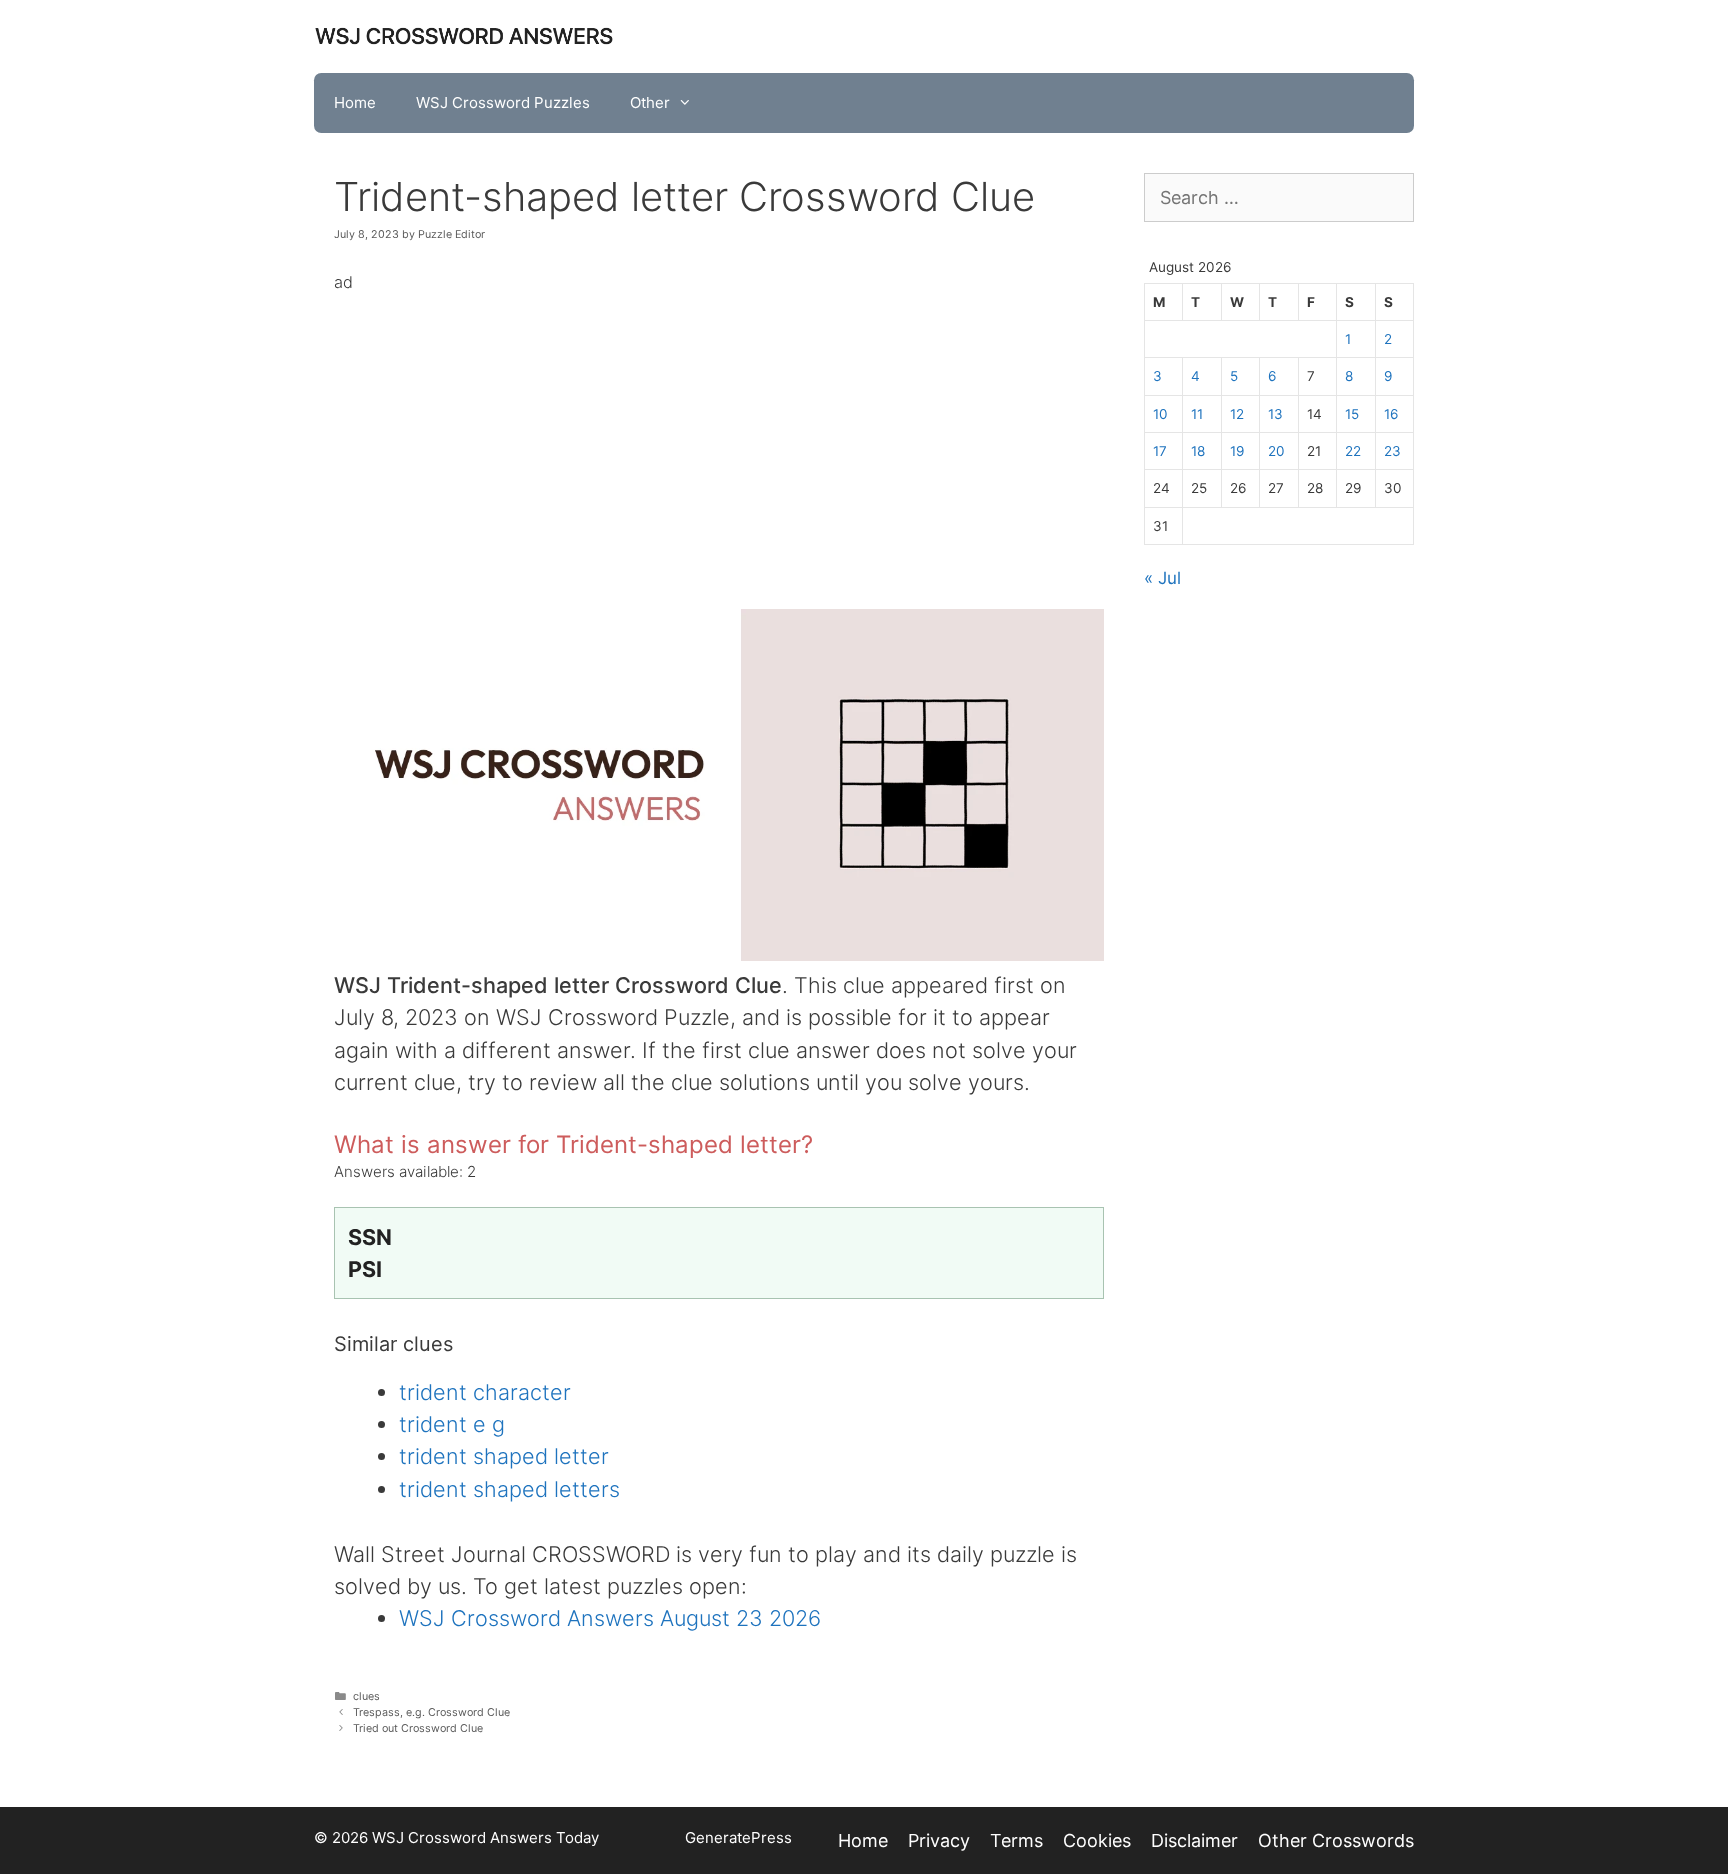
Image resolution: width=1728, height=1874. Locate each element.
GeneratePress (738, 1837)
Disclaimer (1194, 1840)
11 (1197, 414)
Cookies (1097, 1840)
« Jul (1162, 578)
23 (1392, 451)
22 (1353, 451)
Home (355, 102)
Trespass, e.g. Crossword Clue (431, 1712)
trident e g (452, 1424)
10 (1160, 414)
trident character (485, 1392)
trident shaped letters (509, 1489)
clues (366, 1696)
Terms (1016, 1840)
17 (1160, 451)
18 (1198, 451)
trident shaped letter (504, 1456)
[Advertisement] (719, 437)
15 (1352, 414)
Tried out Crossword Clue (418, 1728)
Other (650, 102)
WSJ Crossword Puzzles (503, 102)
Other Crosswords (1336, 1840)
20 (1276, 451)
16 (1391, 414)
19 (1237, 451)
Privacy (939, 1840)
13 (1275, 414)
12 (1237, 414)
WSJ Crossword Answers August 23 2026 (610, 1618)
